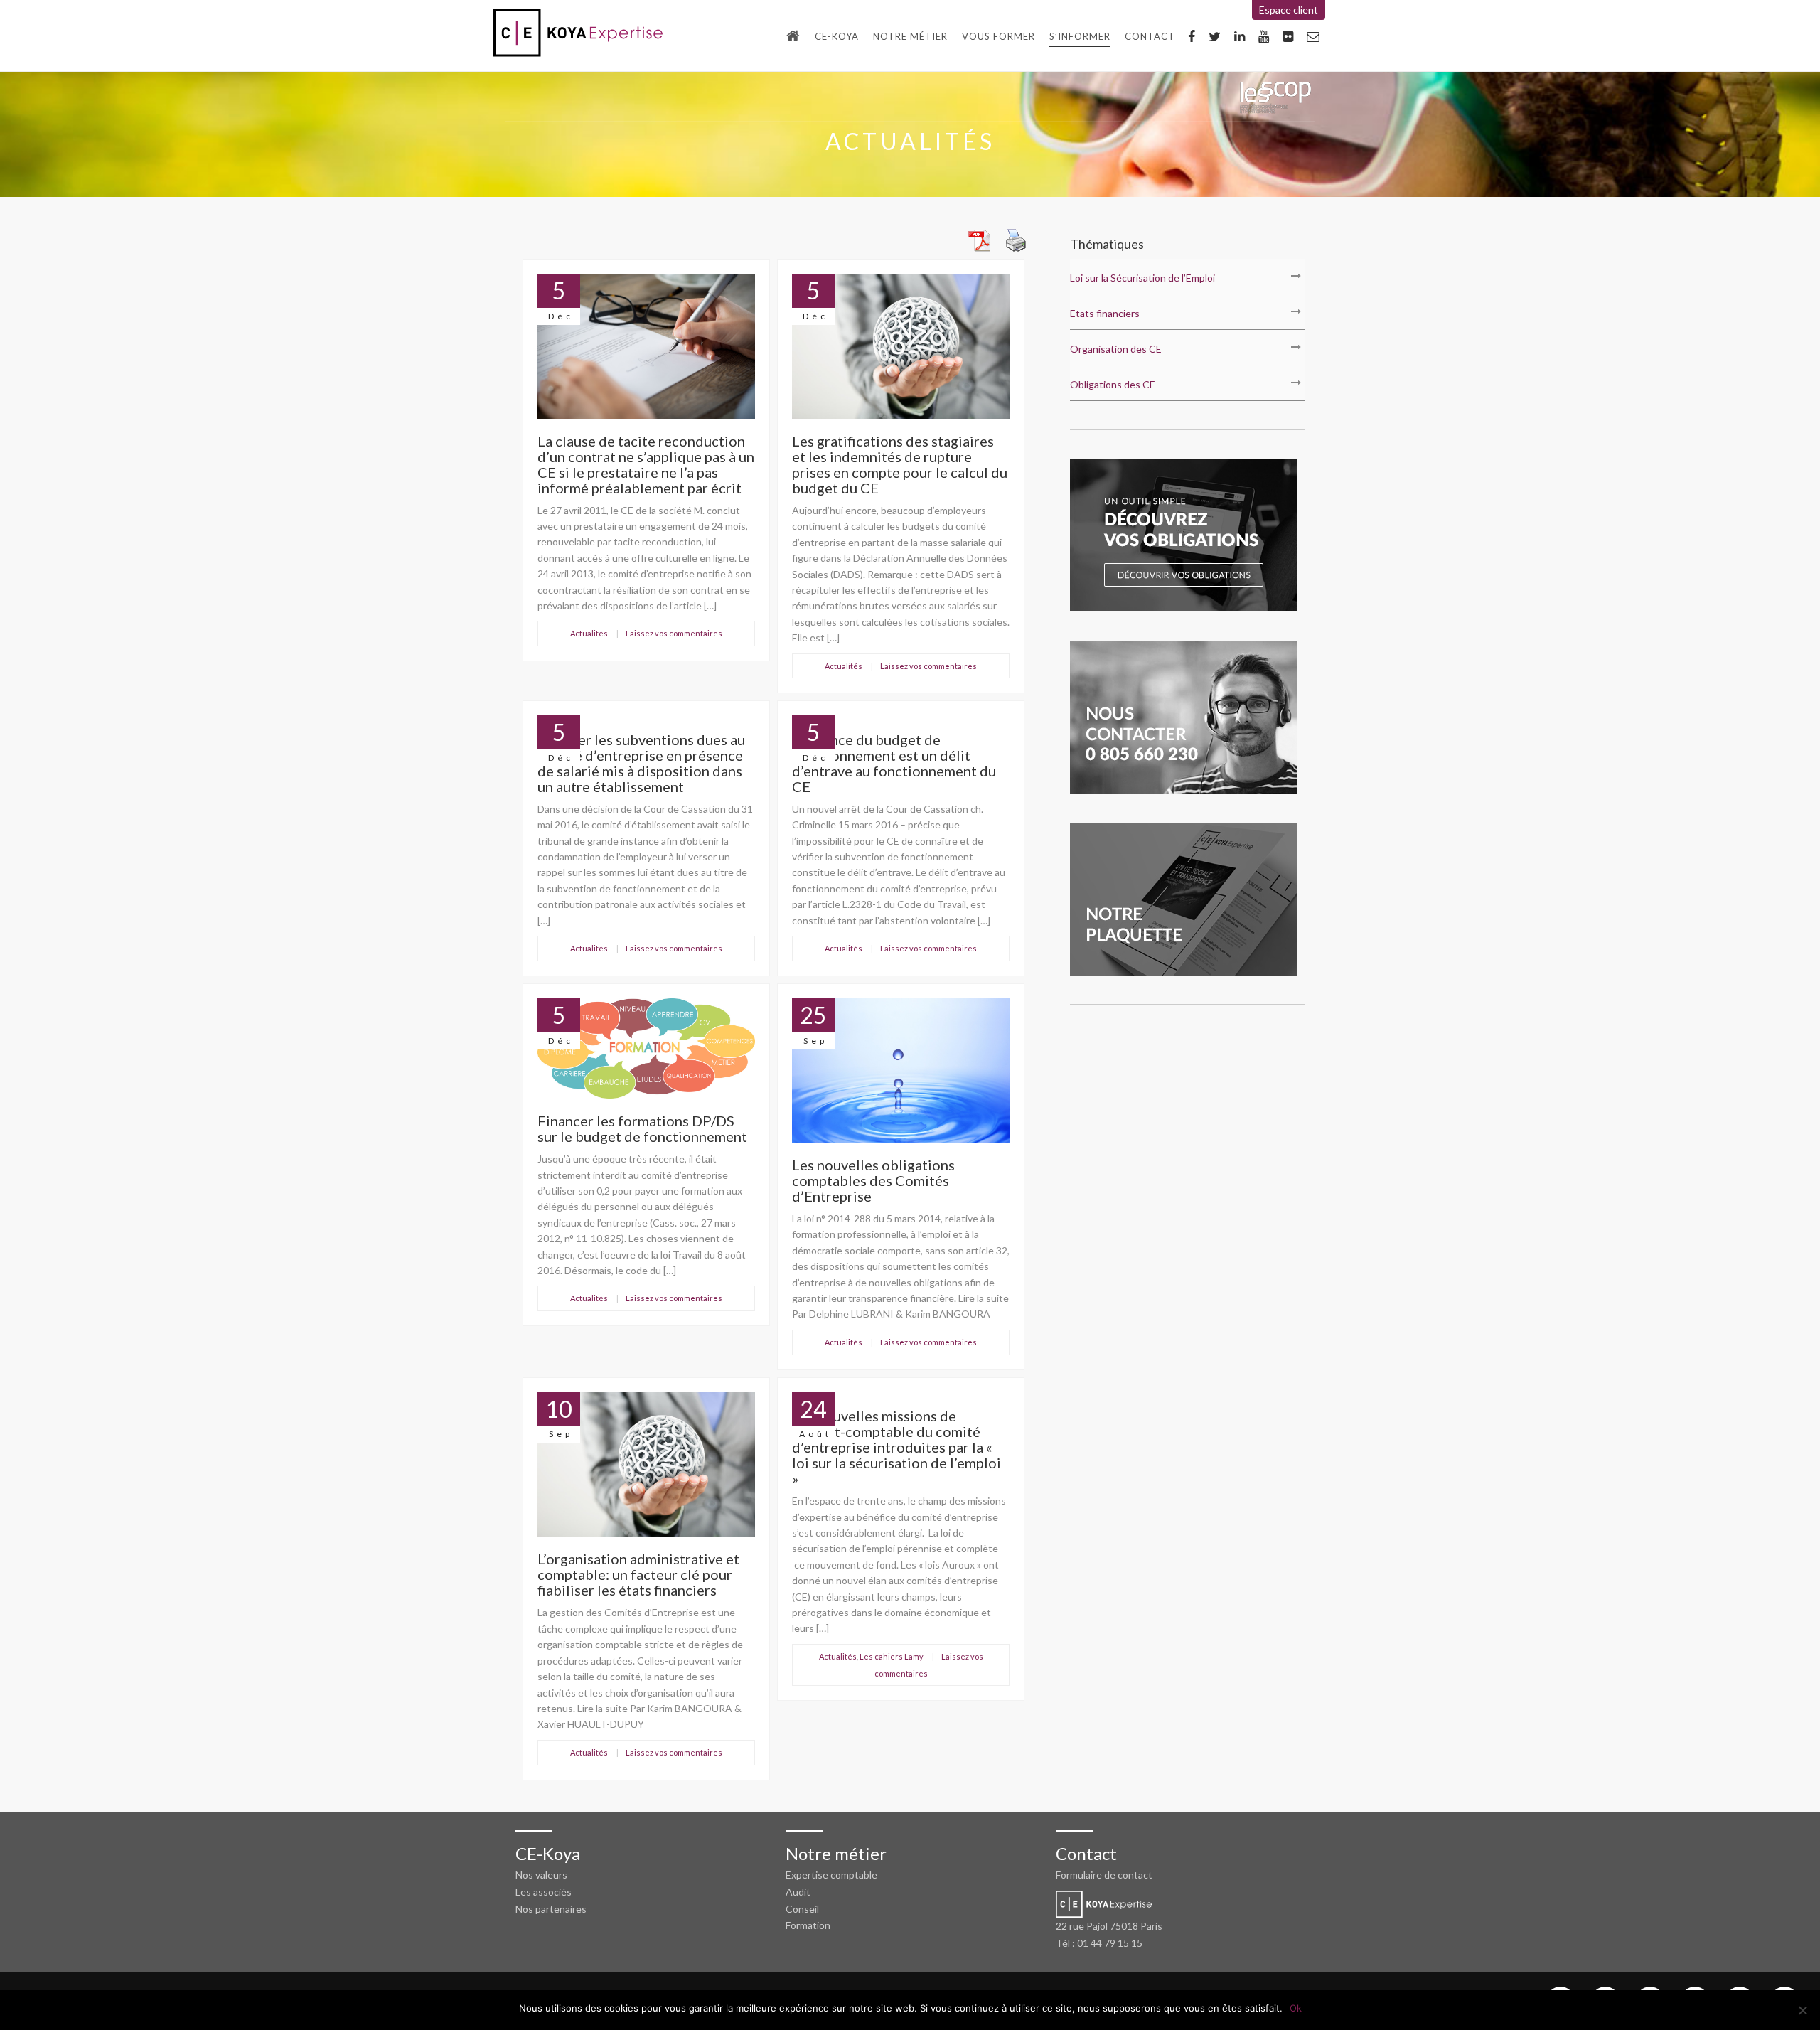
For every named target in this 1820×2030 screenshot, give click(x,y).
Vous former (999, 36)
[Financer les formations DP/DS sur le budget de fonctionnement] (646, 1105)
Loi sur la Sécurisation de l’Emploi (1142, 278)
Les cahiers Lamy (892, 1656)
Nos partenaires (551, 1909)
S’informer (1080, 36)
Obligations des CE (1113, 384)
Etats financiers (1105, 313)
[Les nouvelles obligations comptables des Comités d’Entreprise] (901, 1149)
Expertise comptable (831, 1875)
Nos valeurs (541, 1875)
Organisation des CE (1116, 349)
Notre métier (910, 36)
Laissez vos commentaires (674, 633)
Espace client (1289, 10)
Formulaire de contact (1104, 1875)
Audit (798, 1892)
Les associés (544, 1892)
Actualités (589, 633)
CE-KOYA (837, 36)
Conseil (802, 1909)
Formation (808, 1925)
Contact (1150, 36)
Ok (1296, 2008)
